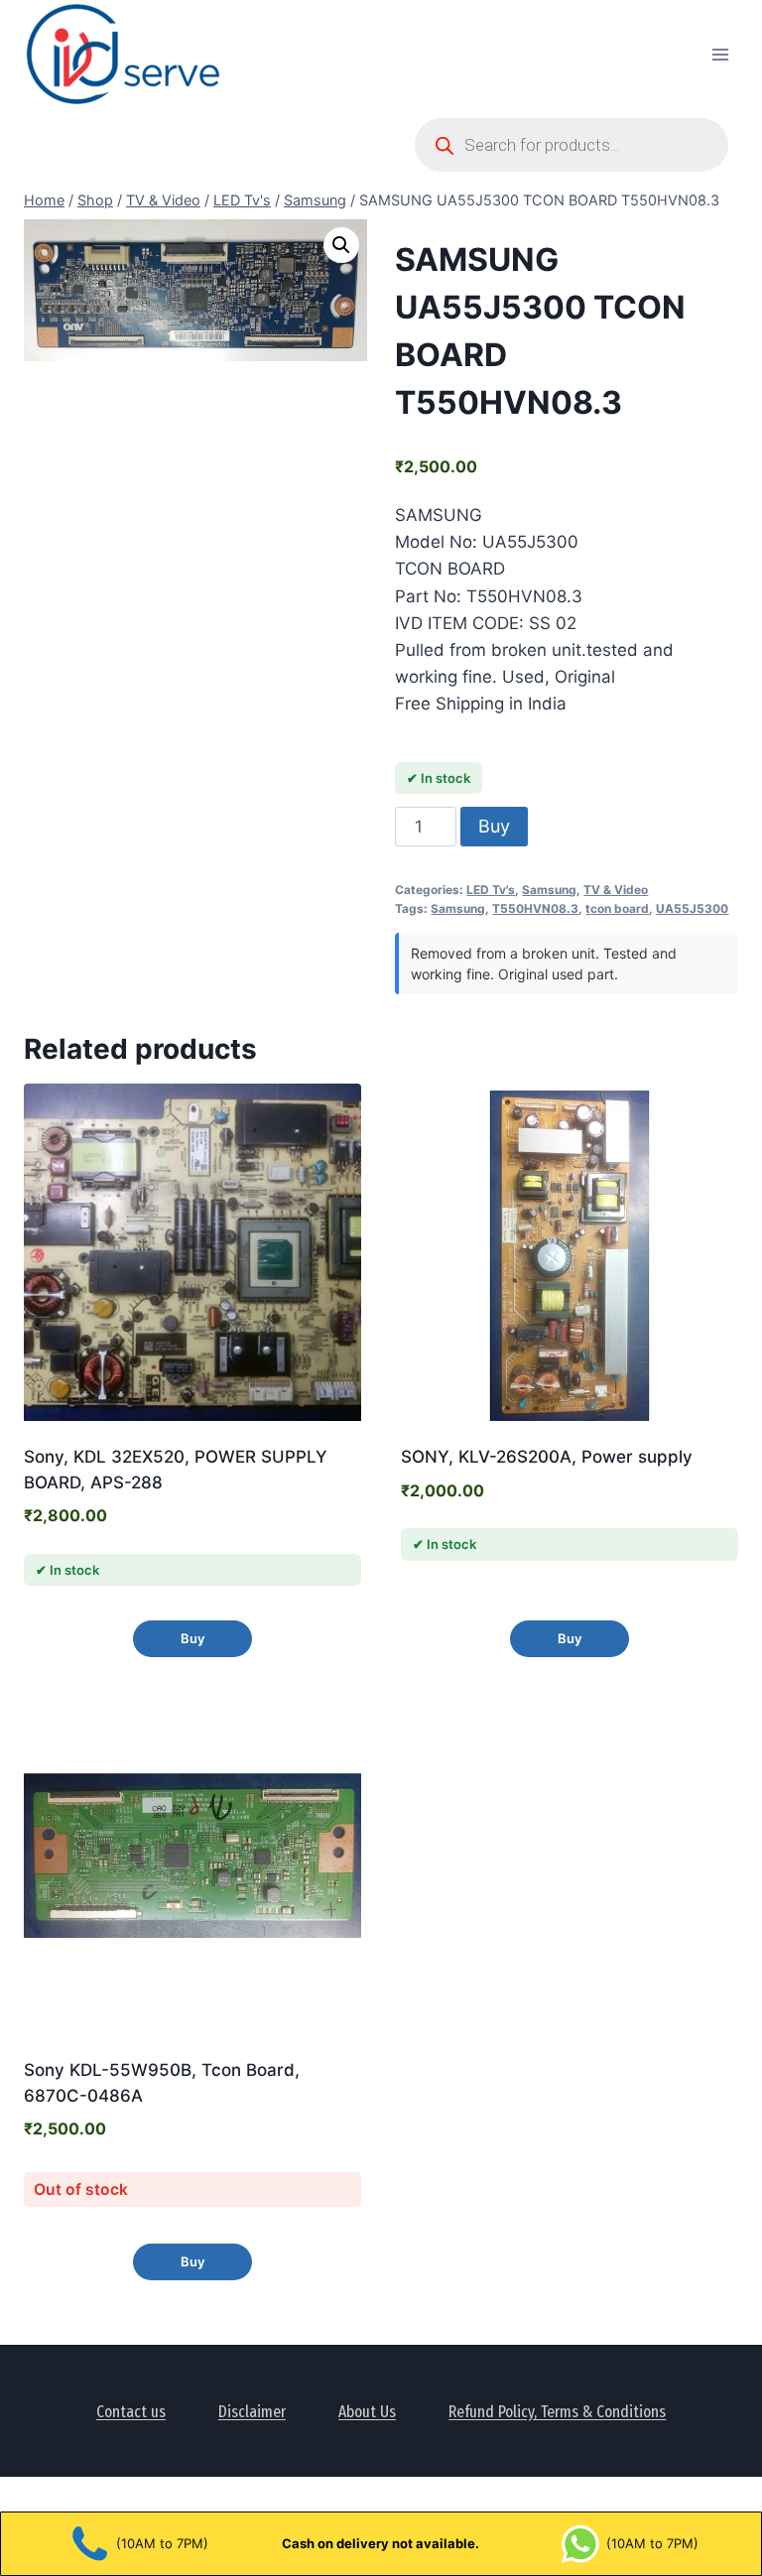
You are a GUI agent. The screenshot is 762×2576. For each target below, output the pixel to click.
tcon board (617, 908)
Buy (494, 826)
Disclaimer (252, 2412)
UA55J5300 (692, 908)
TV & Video (616, 890)
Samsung (549, 890)
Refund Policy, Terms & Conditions (557, 2412)
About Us (367, 2412)
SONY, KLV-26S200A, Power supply (547, 1457)
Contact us (131, 2412)
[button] (341, 245)
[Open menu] (720, 54)
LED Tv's (491, 890)
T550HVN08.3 (535, 908)
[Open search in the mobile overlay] (571, 145)
